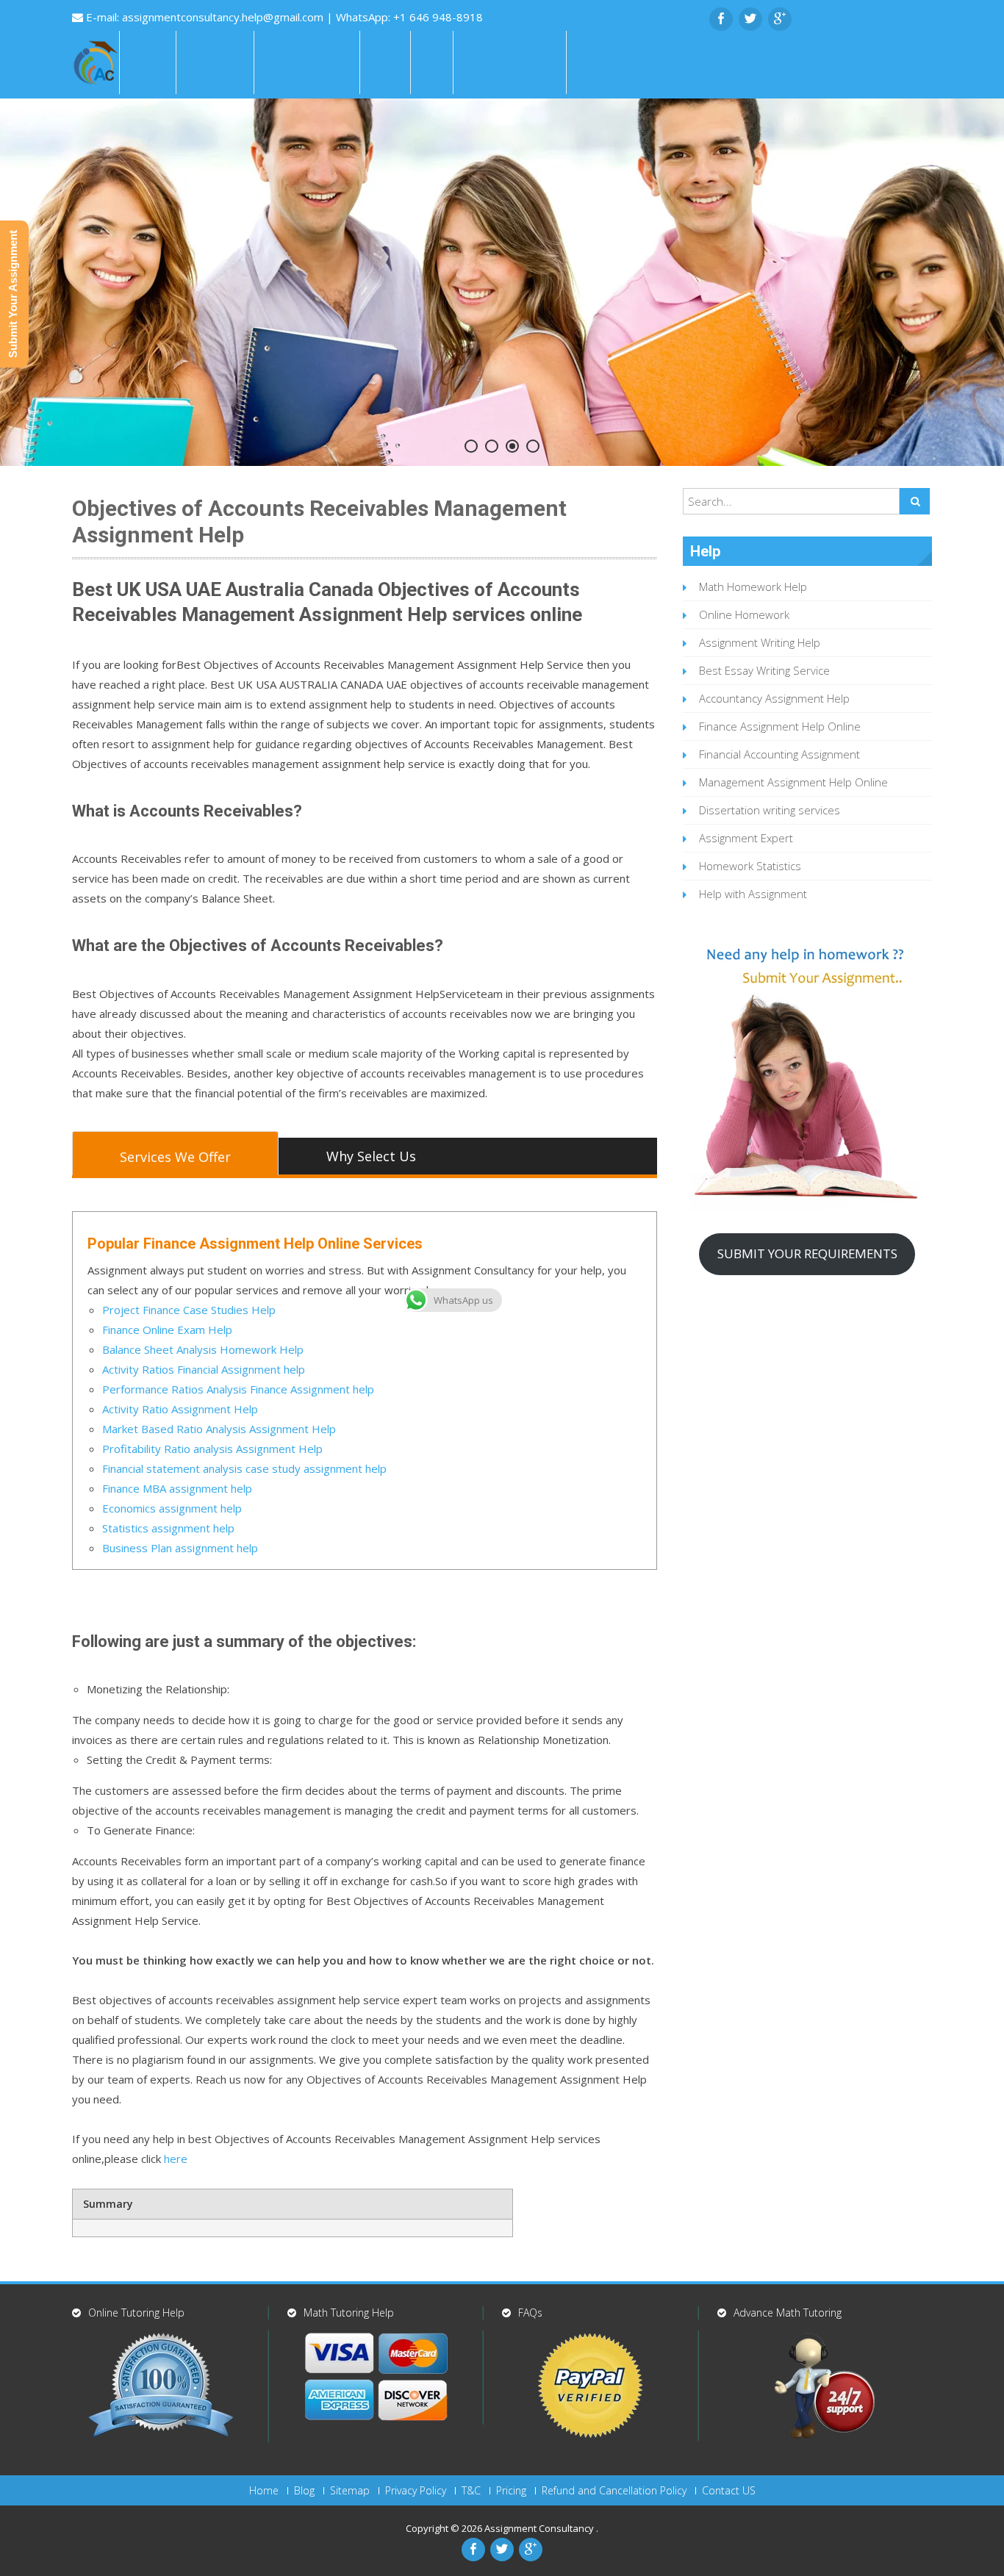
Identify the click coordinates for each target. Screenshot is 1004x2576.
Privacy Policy (416, 2491)
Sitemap (350, 2491)
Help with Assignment (753, 894)
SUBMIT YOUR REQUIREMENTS (807, 1253)
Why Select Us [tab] (371, 1156)
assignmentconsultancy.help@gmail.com (224, 17)
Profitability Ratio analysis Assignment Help (212, 1449)
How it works (307, 62)
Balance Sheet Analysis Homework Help (203, 1349)
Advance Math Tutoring (788, 2313)
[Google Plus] (780, 19)
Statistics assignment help (168, 1528)
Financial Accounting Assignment (779, 754)
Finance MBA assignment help (177, 1488)
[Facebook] (721, 19)
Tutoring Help (510, 62)
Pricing (511, 2491)
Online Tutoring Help (136, 2313)
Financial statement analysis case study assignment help (244, 1468)
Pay (432, 62)
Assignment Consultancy (540, 2528)
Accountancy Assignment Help (774, 698)
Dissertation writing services (770, 810)
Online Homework (744, 614)
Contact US (729, 2491)
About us (215, 62)
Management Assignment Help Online (793, 782)
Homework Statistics (750, 866)
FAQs (385, 62)
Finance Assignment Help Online (780, 726)
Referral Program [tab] (175, 1193)
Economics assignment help (172, 1508)
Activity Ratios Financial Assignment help (204, 1369)
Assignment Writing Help (760, 642)
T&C (471, 2491)
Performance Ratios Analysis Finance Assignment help (238, 1389)
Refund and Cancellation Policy (614, 2491)
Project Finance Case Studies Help (189, 1310)
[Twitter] (750, 19)
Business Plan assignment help (180, 1548)
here (174, 2159)
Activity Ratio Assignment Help (180, 1409)
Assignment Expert (746, 838)
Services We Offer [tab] (175, 1157)
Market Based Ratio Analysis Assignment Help (219, 1429)
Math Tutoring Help (349, 2313)
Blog (304, 2491)
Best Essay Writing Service (764, 670)
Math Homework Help (753, 586)
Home (148, 62)
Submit (599, 62)
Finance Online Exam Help (167, 1330)
